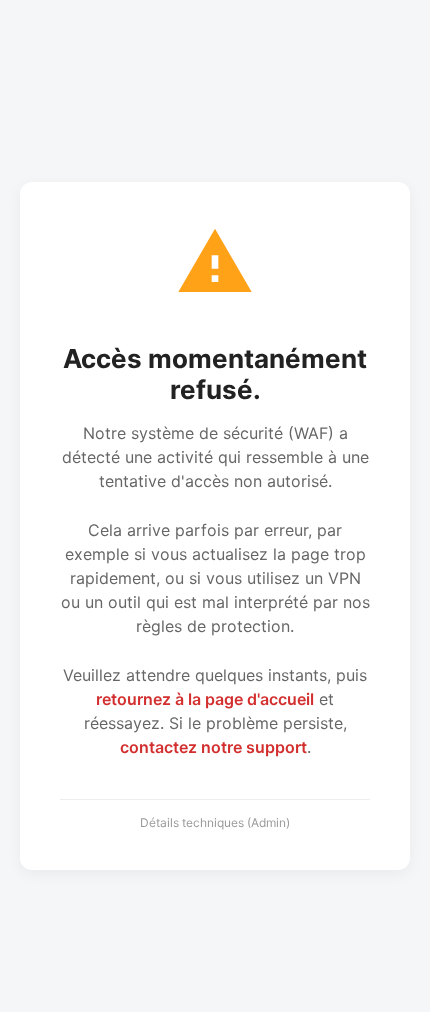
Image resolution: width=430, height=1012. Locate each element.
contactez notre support (213, 747)
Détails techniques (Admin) (215, 822)
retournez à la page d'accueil (205, 699)
